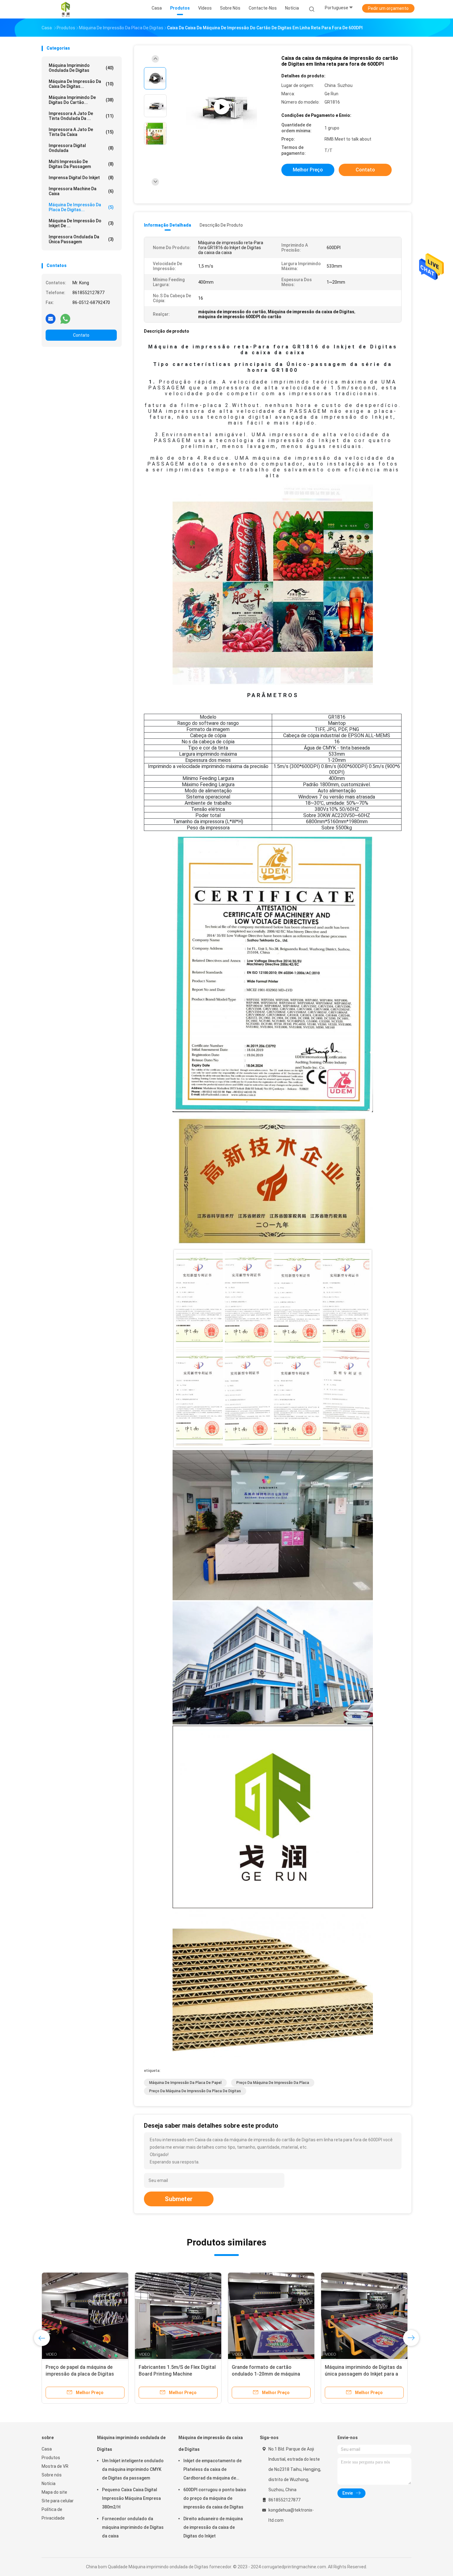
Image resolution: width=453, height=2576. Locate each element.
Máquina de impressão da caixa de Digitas (211, 2443)
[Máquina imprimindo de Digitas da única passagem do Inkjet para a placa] (364, 2316)
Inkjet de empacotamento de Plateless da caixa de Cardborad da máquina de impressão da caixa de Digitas (213, 2470)
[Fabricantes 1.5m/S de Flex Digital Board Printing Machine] (178, 2316)
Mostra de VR (55, 2466)
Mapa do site (54, 2492)
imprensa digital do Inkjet (81, 178)
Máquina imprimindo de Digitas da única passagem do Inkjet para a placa (363, 2374)
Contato (81, 335)
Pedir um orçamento (388, 8)
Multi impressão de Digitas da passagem (81, 164)
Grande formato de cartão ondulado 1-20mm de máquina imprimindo (266, 2374)
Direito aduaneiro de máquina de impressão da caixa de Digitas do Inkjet (213, 2527)
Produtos (51, 2458)
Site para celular (58, 2501)
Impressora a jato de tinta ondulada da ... (81, 116)
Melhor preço (308, 170)
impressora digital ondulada (81, 148)
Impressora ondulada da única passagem (81, 239)
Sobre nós (52, 2475)
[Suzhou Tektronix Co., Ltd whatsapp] (65, 318)
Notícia (49, 2484)
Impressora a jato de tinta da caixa (81, 132)
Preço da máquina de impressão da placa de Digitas (195, 2091)
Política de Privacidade (53, 2514)
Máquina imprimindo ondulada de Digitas (81, 68)
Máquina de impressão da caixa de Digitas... (81, 84)
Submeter (179, 2199)
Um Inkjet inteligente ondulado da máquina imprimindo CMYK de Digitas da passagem (133, 2469)
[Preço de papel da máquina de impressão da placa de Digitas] (85, 2316)
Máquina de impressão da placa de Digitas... (81, 207)
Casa (47, 2449)
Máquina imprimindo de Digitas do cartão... (81, 100)
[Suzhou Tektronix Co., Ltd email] (51, 318)
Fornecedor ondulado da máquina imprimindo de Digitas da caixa (133, 2527)
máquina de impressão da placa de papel (185, 2083)
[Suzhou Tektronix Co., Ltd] (66, 9)
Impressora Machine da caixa (81, 191)
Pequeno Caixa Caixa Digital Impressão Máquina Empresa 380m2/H (131, 2498)
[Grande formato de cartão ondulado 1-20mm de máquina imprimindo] (271, 2316)
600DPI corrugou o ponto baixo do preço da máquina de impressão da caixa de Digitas (215, 2498)
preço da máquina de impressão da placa (273, 2083)
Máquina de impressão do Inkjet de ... (81, 223)
